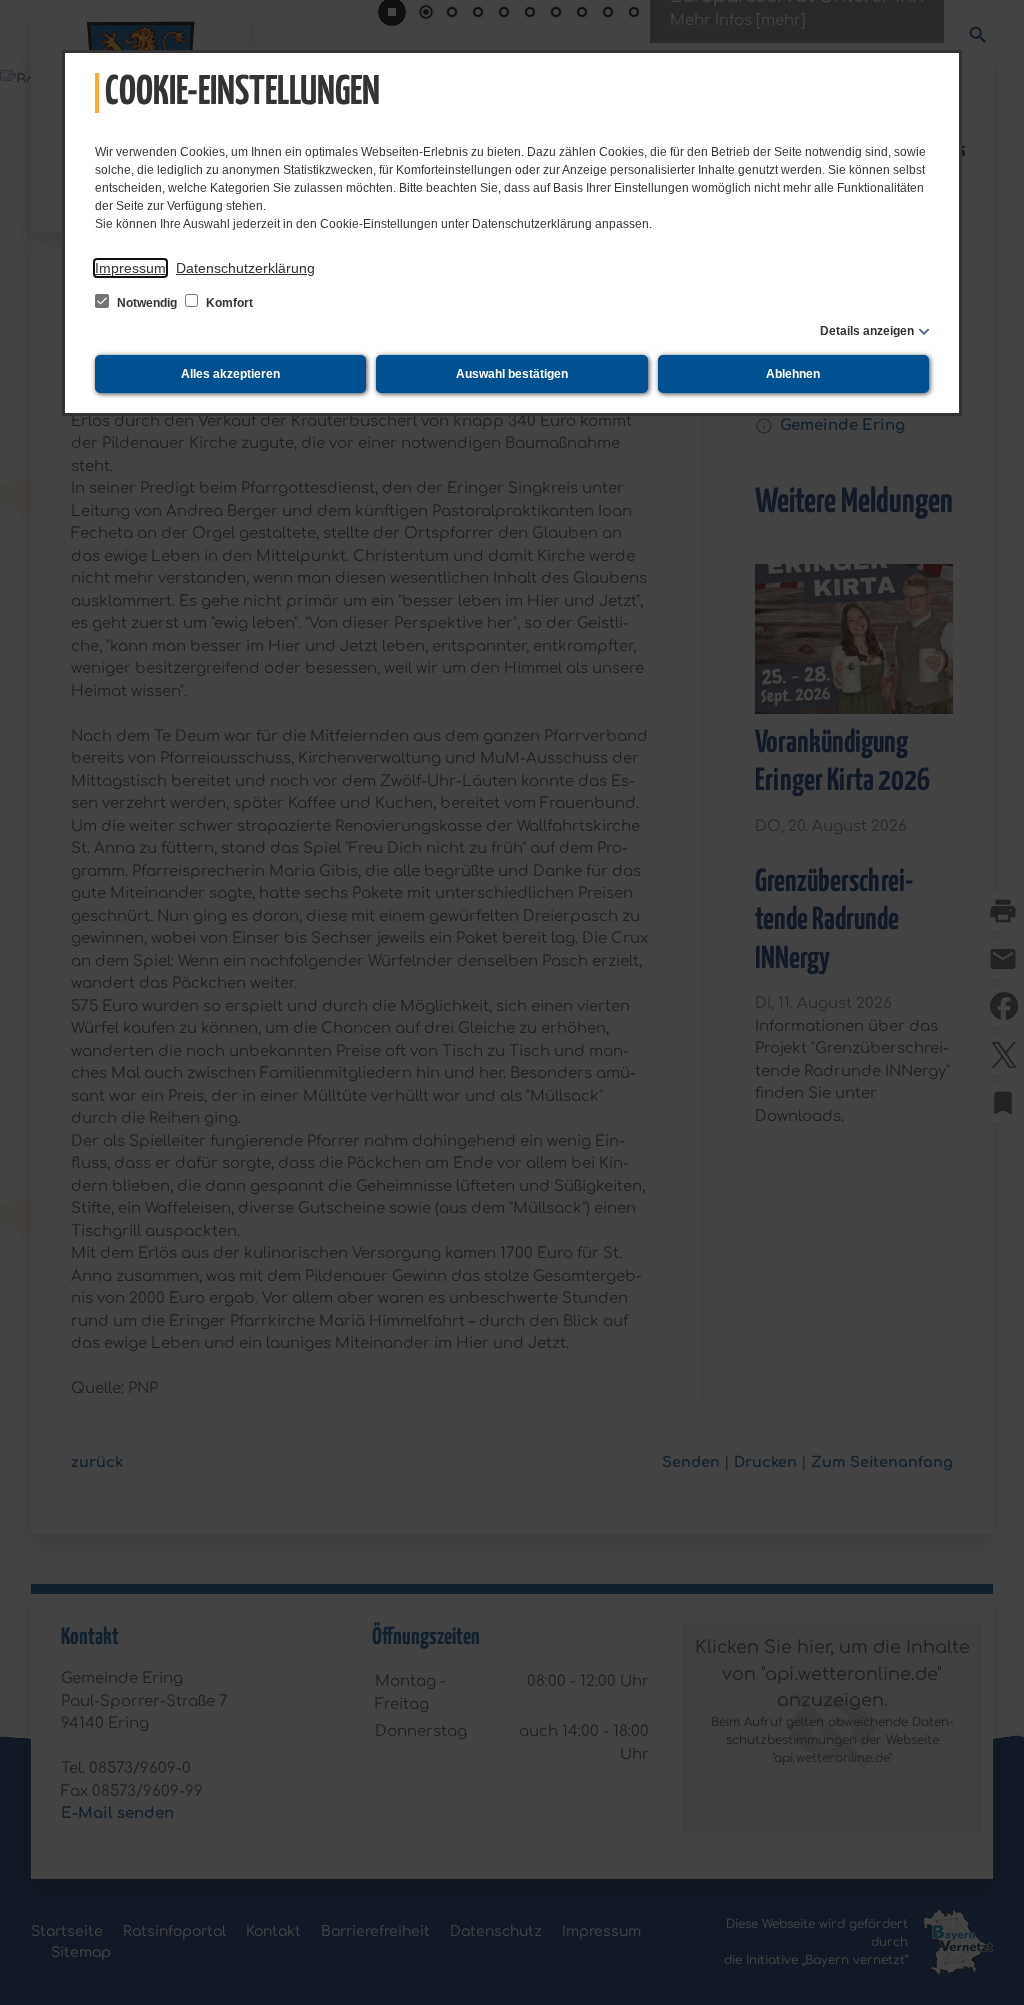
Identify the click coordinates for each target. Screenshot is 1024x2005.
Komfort (228, 303)
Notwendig (147, 303)
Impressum (130, 268)
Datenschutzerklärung (245, 268)
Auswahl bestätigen (512, 374)
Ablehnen (793, 374)
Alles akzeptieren (230, 374)
